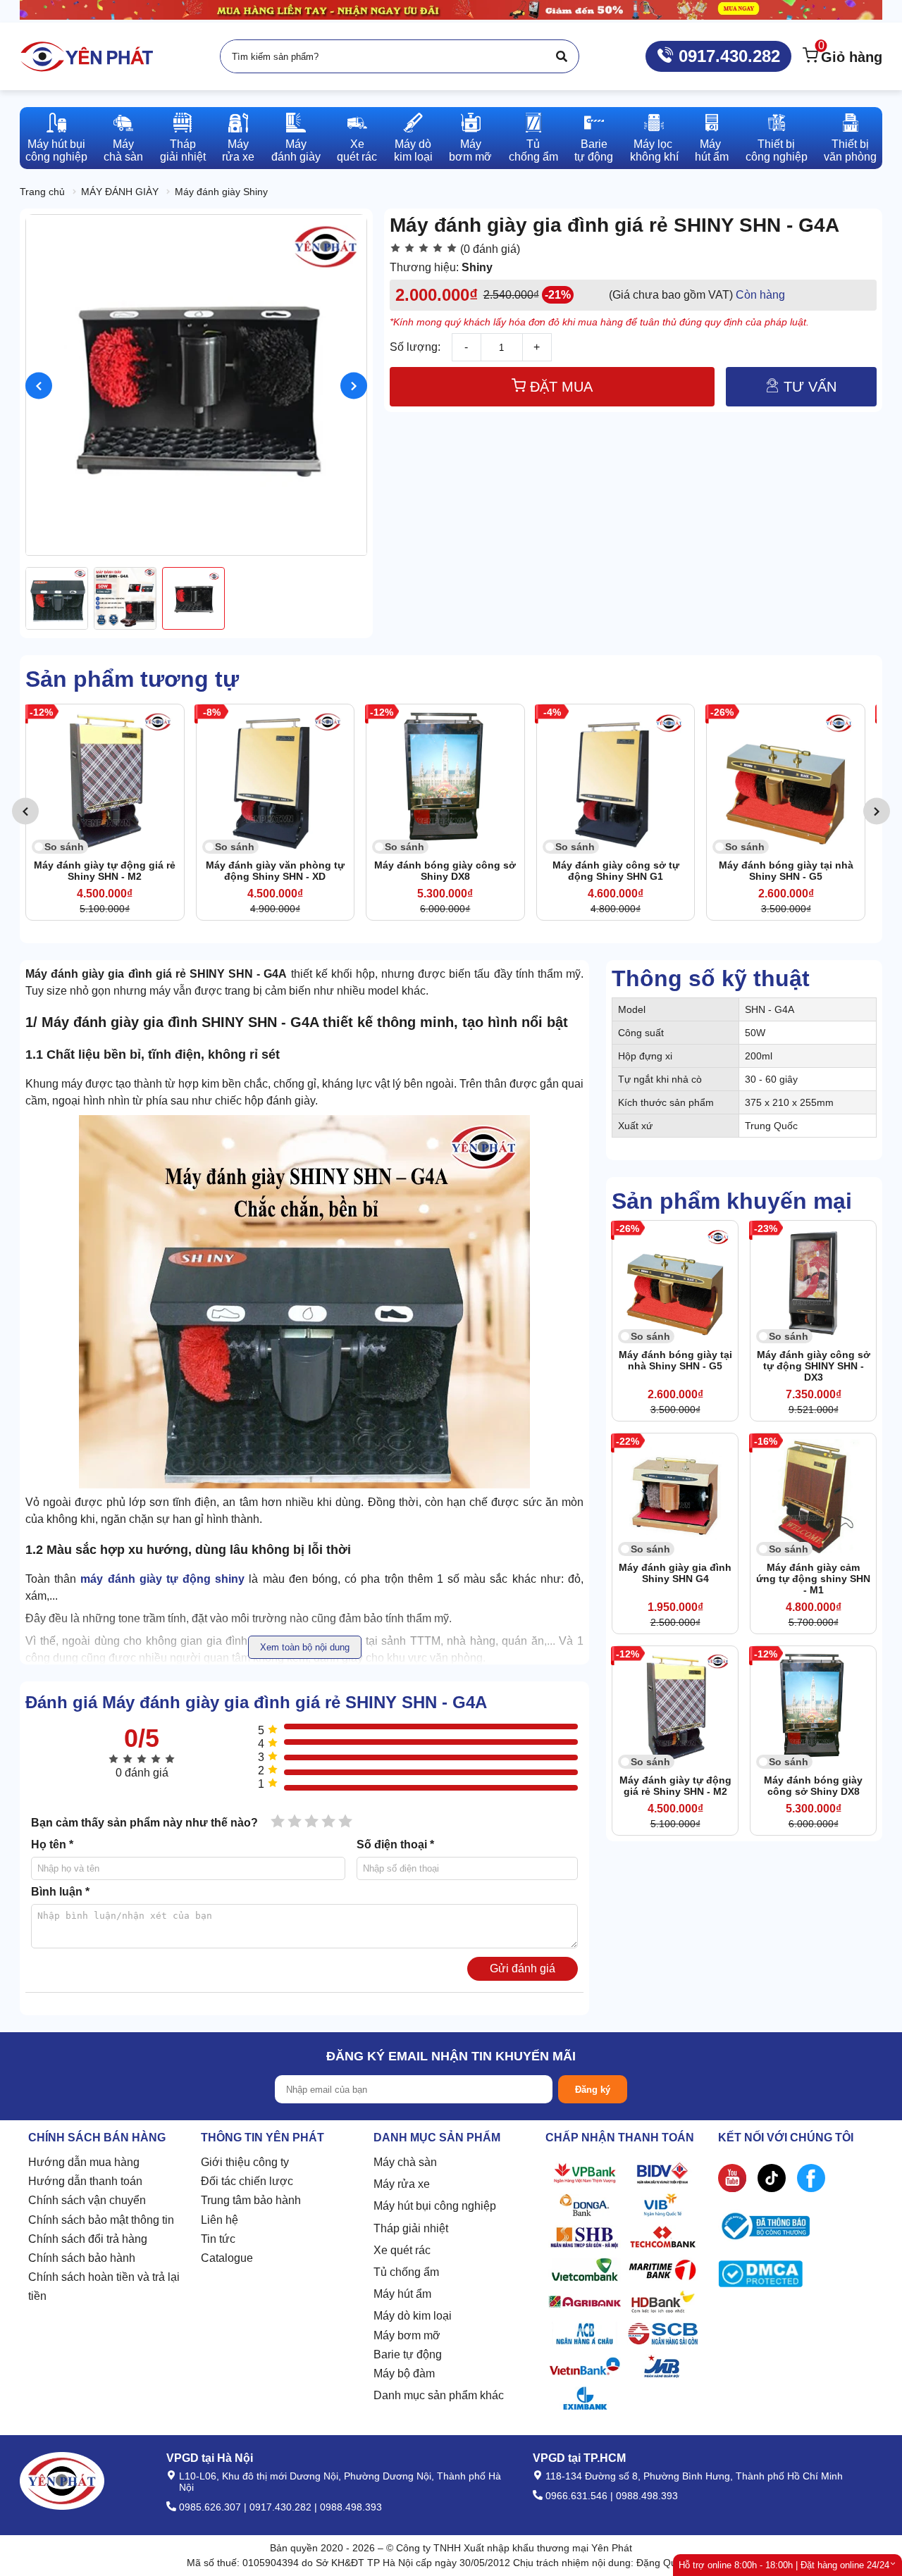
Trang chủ (42, 192)
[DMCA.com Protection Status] (760, 2277)
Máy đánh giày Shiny (221, 192)
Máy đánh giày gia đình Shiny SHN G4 (675, 1573)
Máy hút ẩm (402, 2294)
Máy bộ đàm (404, 2373)
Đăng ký (593, 2090)
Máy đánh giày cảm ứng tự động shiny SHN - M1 (813, 1579)
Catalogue (227, 2258)
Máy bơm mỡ (407, 2335)
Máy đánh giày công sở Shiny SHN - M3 (786, 871)
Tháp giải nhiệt (411, 2228)
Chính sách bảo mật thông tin (101, 2220)
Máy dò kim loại (413, 2316)
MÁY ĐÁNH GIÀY (120, 192)
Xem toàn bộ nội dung (305, 1647)
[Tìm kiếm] (562, 56)
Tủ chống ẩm (406, 2272)
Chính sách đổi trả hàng (88, 2239)
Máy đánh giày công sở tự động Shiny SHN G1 (445, 871)
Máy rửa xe (402, 2184)
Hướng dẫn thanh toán (85, 2181)
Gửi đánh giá (523, 1968)
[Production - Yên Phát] (87, 56)
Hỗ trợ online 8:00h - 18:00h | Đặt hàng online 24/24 (784, 2565)
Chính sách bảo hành (82, 2258)
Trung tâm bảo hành (251, 2200)
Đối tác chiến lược (247, 2181)
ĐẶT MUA (559, 387)
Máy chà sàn (405, 2162)
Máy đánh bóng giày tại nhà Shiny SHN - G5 (616, 871)
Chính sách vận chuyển (87, 2200)
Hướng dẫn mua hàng (84, 2162)
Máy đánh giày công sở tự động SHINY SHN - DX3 (814, 1366)
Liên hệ (220, 2220)
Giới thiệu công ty (245, 2162)
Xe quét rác (402, 2250)
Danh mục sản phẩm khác (439, 2395)
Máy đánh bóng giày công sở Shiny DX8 (275, 871)
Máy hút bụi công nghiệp (435, 2206)
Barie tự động (408, 2354)
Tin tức (218, 2239)
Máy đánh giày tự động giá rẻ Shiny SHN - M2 (675, 1786)
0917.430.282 (727, 56)
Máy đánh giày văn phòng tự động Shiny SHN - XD (105, 871)
